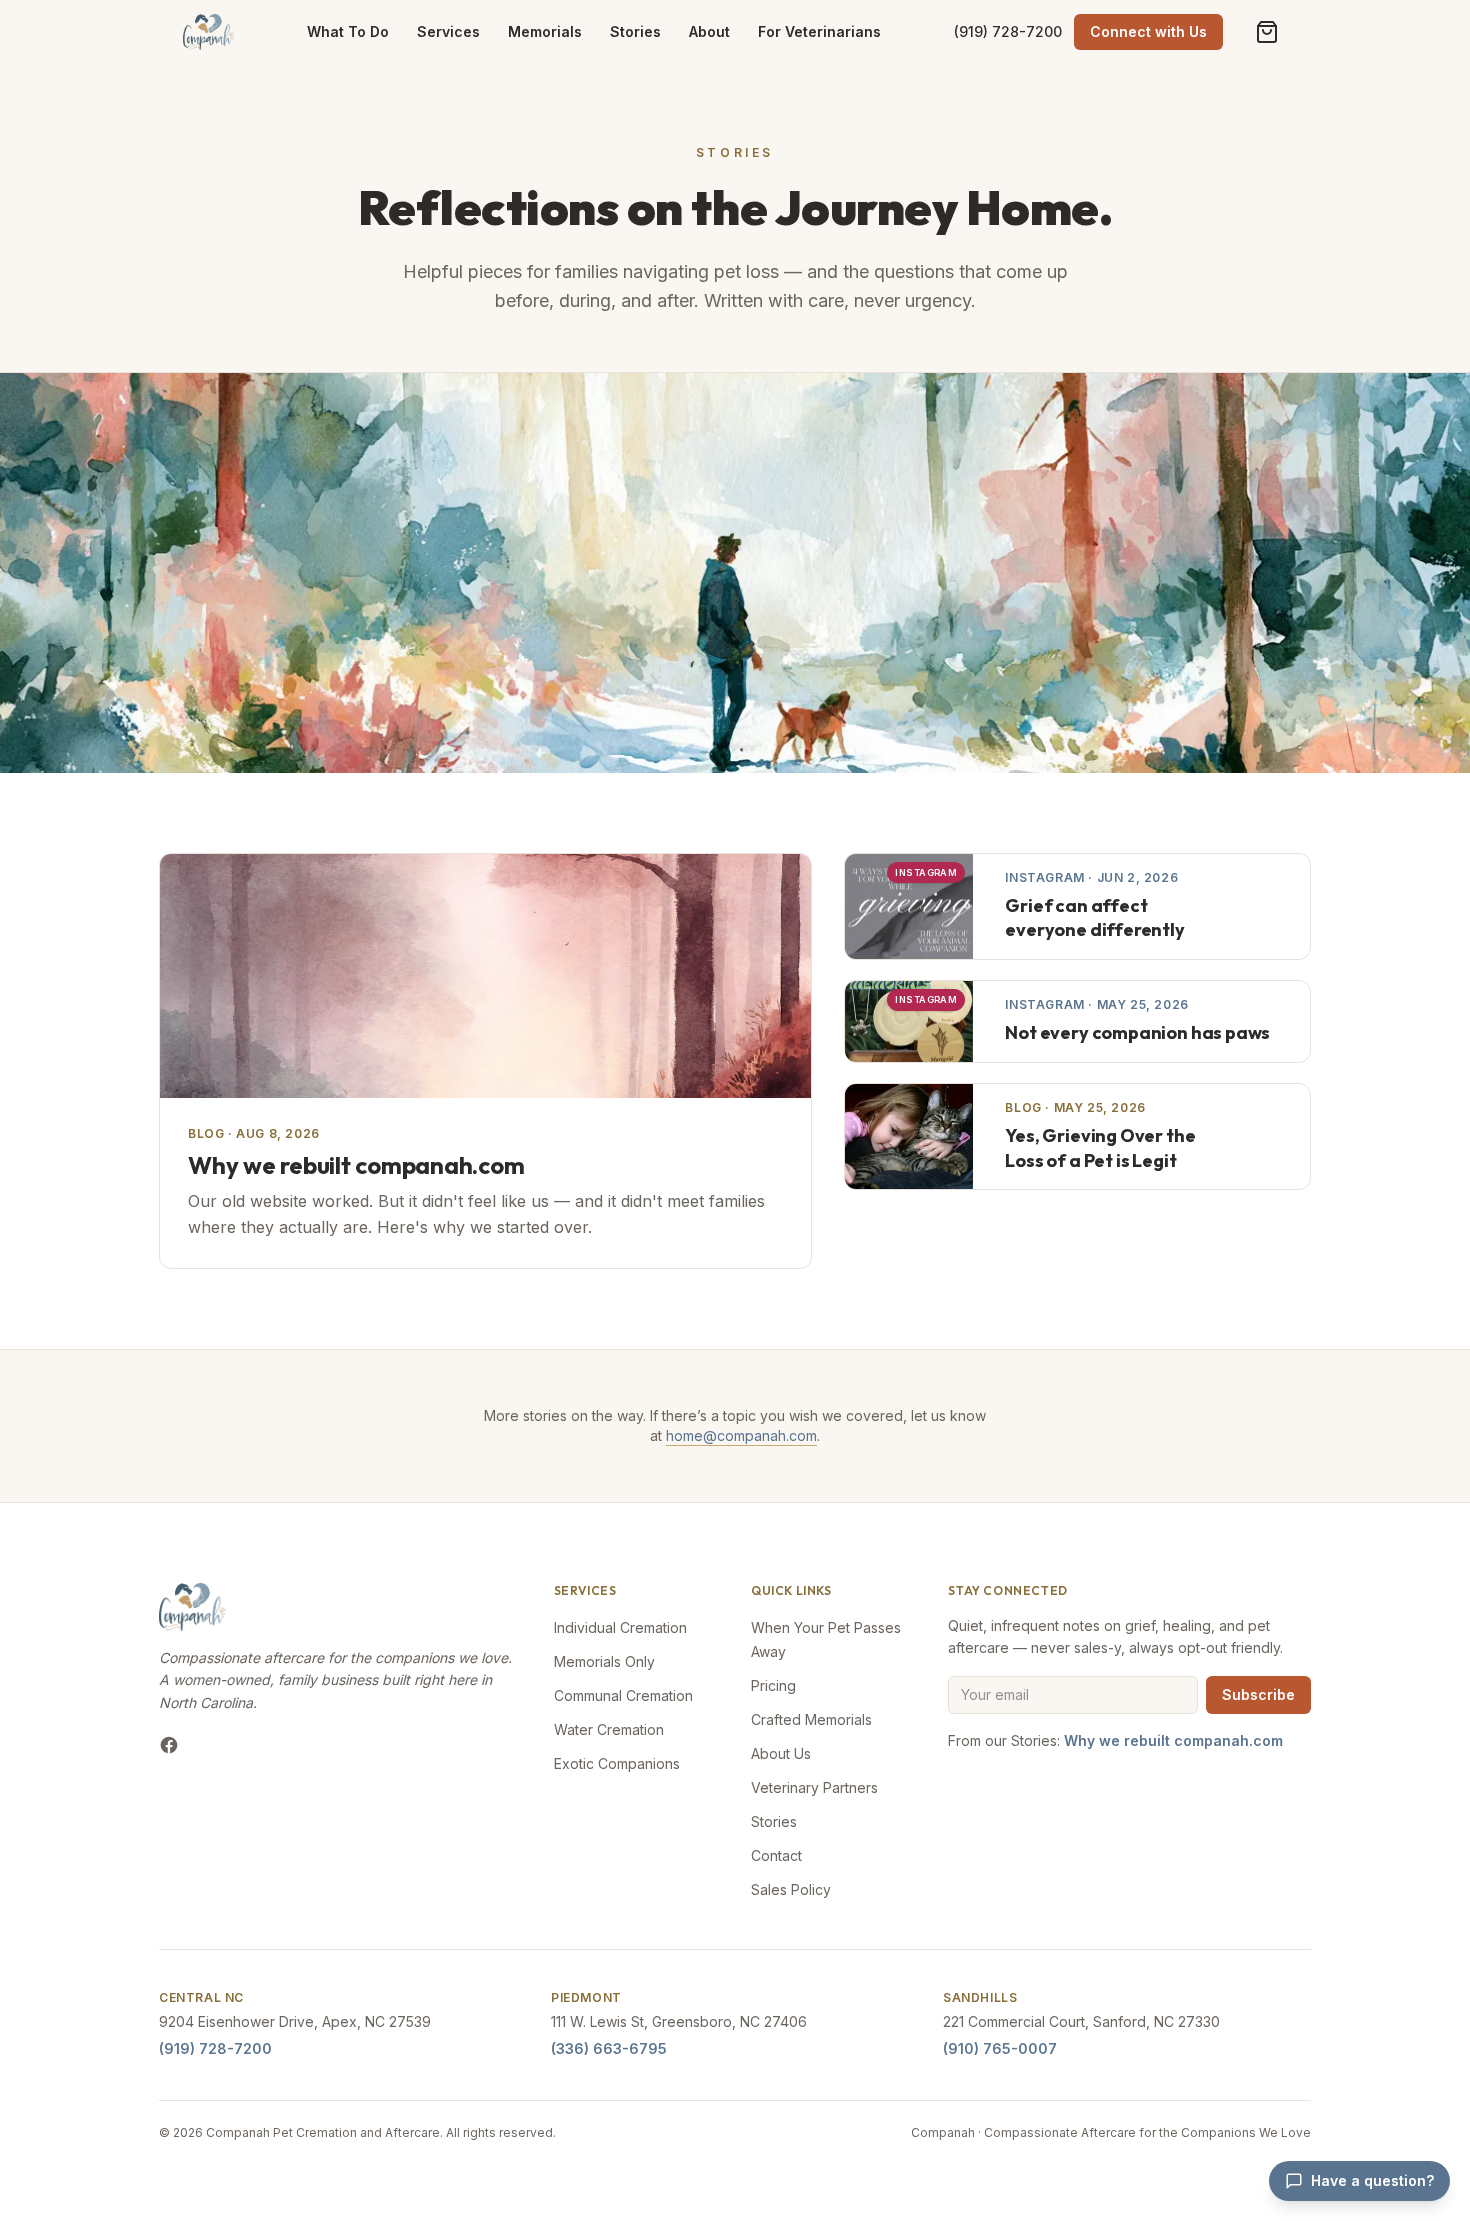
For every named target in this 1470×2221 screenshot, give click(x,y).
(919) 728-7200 (1008, 31)
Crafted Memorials (811, 1719)
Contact (776, 1855)
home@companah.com (741, 1435)
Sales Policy (791, 1889)
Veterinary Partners (814, 1787)
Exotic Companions (617, 1763)
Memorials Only (604, 1661)
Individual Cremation (620, 1627)
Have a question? (1372, 2180)
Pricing (773, 1685)
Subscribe (1258, 1694)
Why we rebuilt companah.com (1173, 1740)
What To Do (348, 31)
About (709, 31)
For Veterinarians (819, 31)
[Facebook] (169, 1745)
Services (448, 31)
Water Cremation (609, 1729)
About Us (781, 1753)
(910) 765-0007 (1000, 2048)
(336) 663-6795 (609, 2048)
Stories (635, 31)
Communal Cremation (623, 1695)
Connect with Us (1148, 31)
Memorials (545, 31)
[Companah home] (208, 32)
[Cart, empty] (1267, 32)
